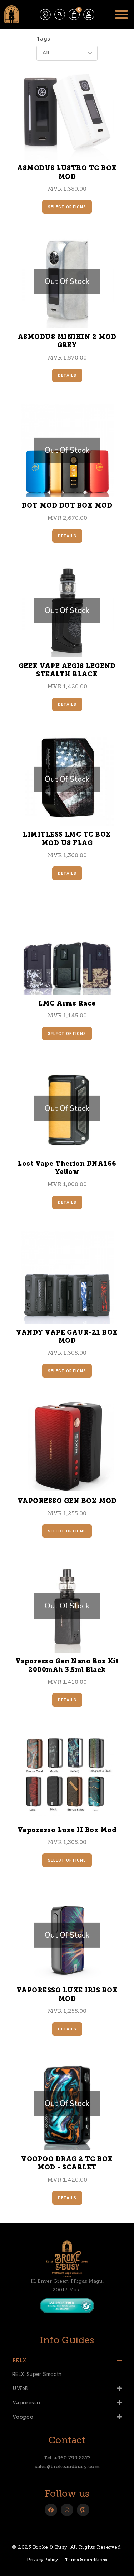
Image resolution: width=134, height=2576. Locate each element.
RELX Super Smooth (37, 2374)
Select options (67, 207)
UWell (20, 2388)
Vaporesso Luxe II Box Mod (67, 1831)
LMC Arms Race (67, 1004)
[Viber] (83, 2510)
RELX (19, 2360)
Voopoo (23, 2417)
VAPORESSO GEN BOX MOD (67, 1502)
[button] (60, 14)
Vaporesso (26, 2403)
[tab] (67, 2360)
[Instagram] (67, 2510)
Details (67, 375)
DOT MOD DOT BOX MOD (67, 506)
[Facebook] (51, 2510)
